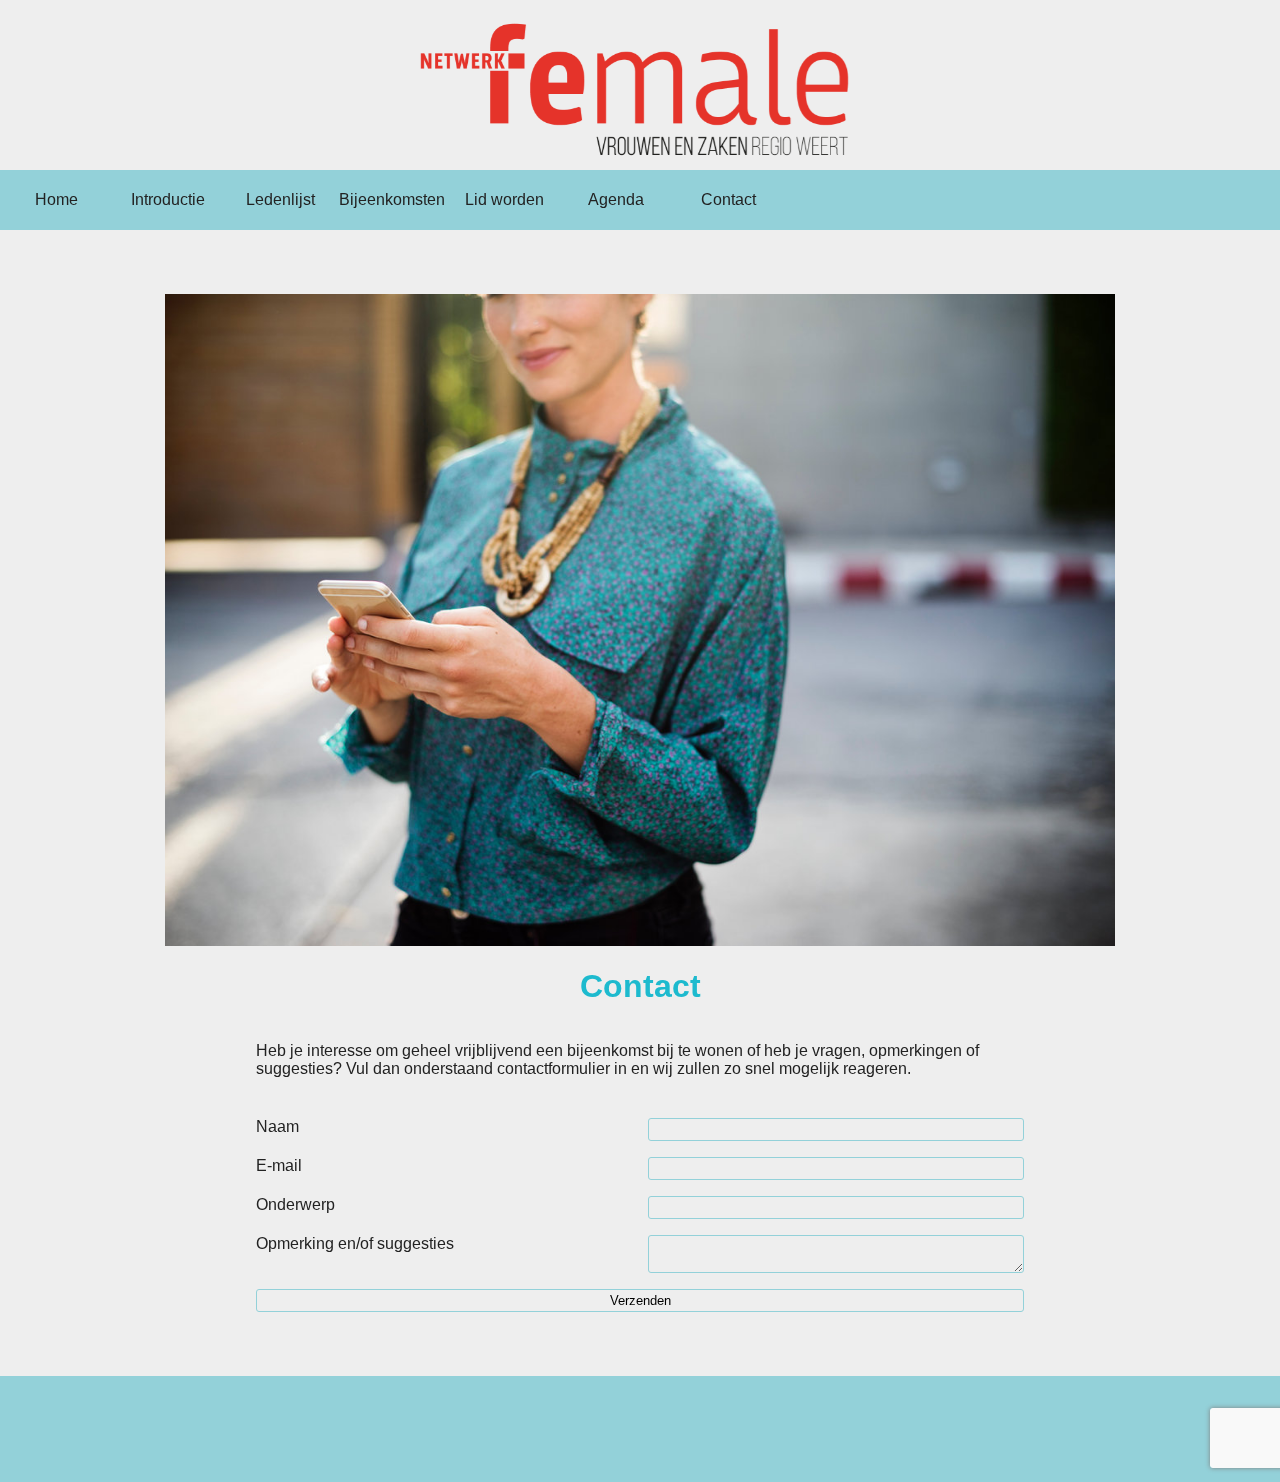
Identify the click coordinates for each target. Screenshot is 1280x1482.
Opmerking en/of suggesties (355, 1243)
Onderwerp (295, 1204)
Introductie (168, 199)
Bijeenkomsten (392, 199)
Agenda (616, 199)
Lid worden (504, 199)
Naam (277, 1126)
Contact (728, 199)
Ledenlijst (280, 199)
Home (56, 199)
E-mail (279, 1165)
